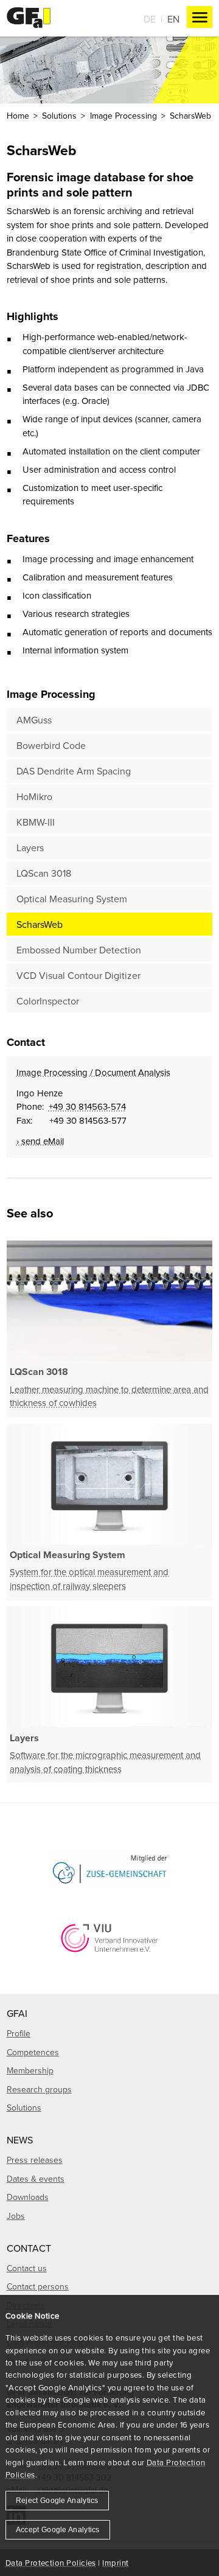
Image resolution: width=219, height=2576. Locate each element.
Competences (33, 2052)
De (150, 19)
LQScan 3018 (44, 873)
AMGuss (34, 720)
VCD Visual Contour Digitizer (78, 975)
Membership (30, 2070)
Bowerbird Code (51, 745)
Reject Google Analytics (57, 2501)
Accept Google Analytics (58, 2530)
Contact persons (38, 2286)
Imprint (115, 2563)
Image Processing (123, 116)
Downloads (28, 2197)
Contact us (27, 2268)
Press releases (35, 2160)
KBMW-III (36, 822)
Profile (19, 2033)
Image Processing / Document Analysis (93, 1072)
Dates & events (36, 2179)
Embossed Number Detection (79, 950)
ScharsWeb (40, 924)
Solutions (59, 116)
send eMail (43, 1141)
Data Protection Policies (51, 2563)
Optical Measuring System (72, 899)
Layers (30, 848)
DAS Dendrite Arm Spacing (74, 771)
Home (18, 116)
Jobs (16, 2216)
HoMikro (34, 796)
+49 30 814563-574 (87, 1106)
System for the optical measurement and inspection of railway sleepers (89, 1579)
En (173, 19)
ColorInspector (48, 1001)
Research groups (39, 2089)
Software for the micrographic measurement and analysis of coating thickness (105, 1762)
